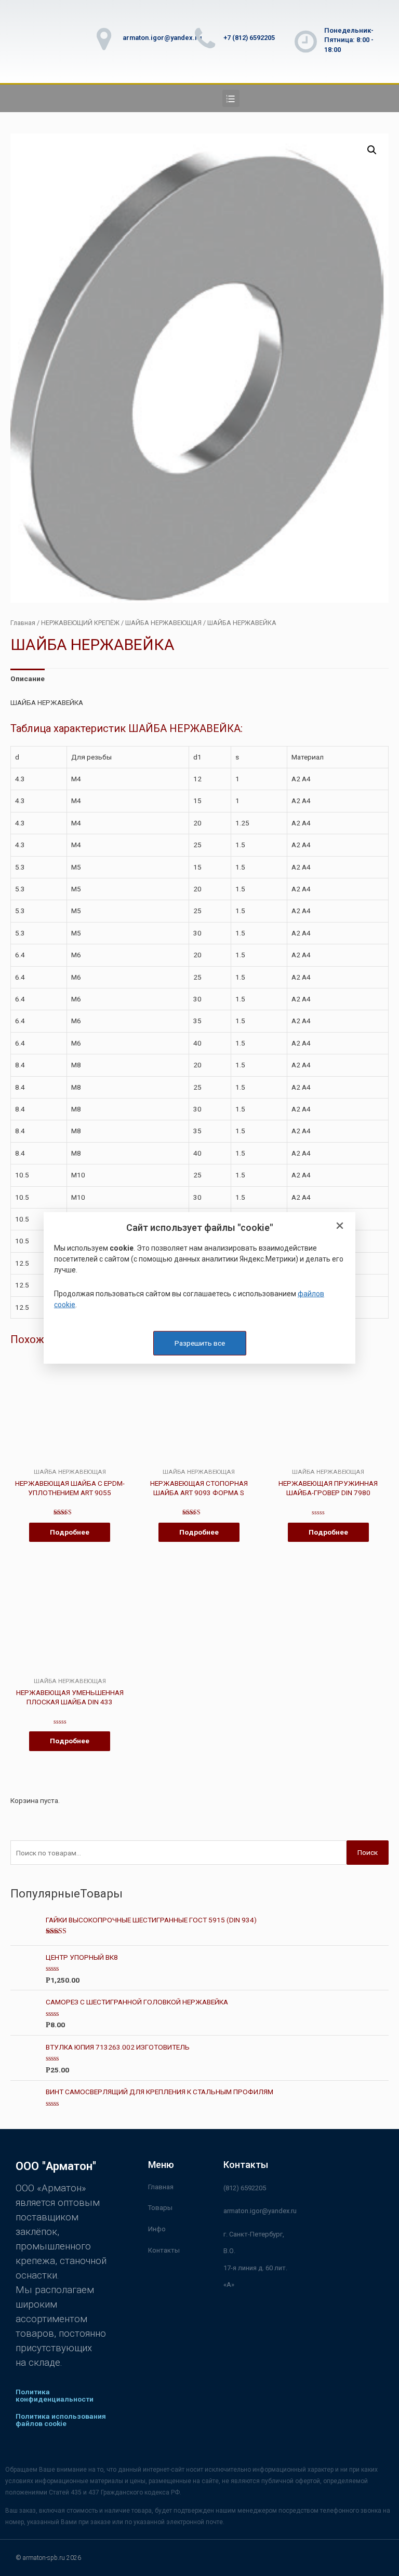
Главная (23, 623)
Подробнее (70, 1532)
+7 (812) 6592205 (249, 38)
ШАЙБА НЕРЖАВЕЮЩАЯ (163, 623)
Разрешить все (200, 1343)
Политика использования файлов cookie (61, 2420)
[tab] (28, 679)
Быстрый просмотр (70, 1460)
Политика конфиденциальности (55, 2395)
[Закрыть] (340, 1226)
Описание (28, 679)
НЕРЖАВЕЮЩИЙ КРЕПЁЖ (80, 623)
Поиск (368, 1852)
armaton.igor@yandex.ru (162, 38)
